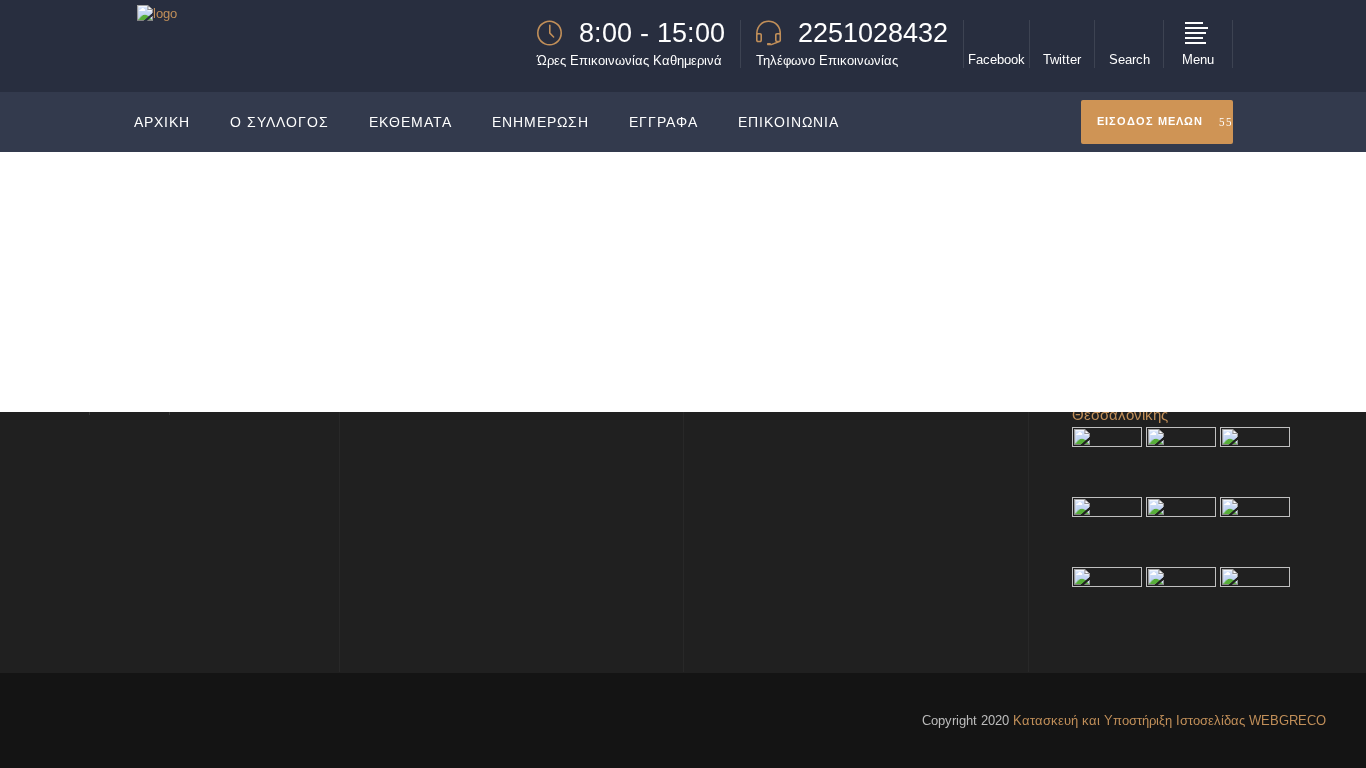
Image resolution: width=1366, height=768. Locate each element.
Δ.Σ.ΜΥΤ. (1132, 253)
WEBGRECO (1287, 720)
